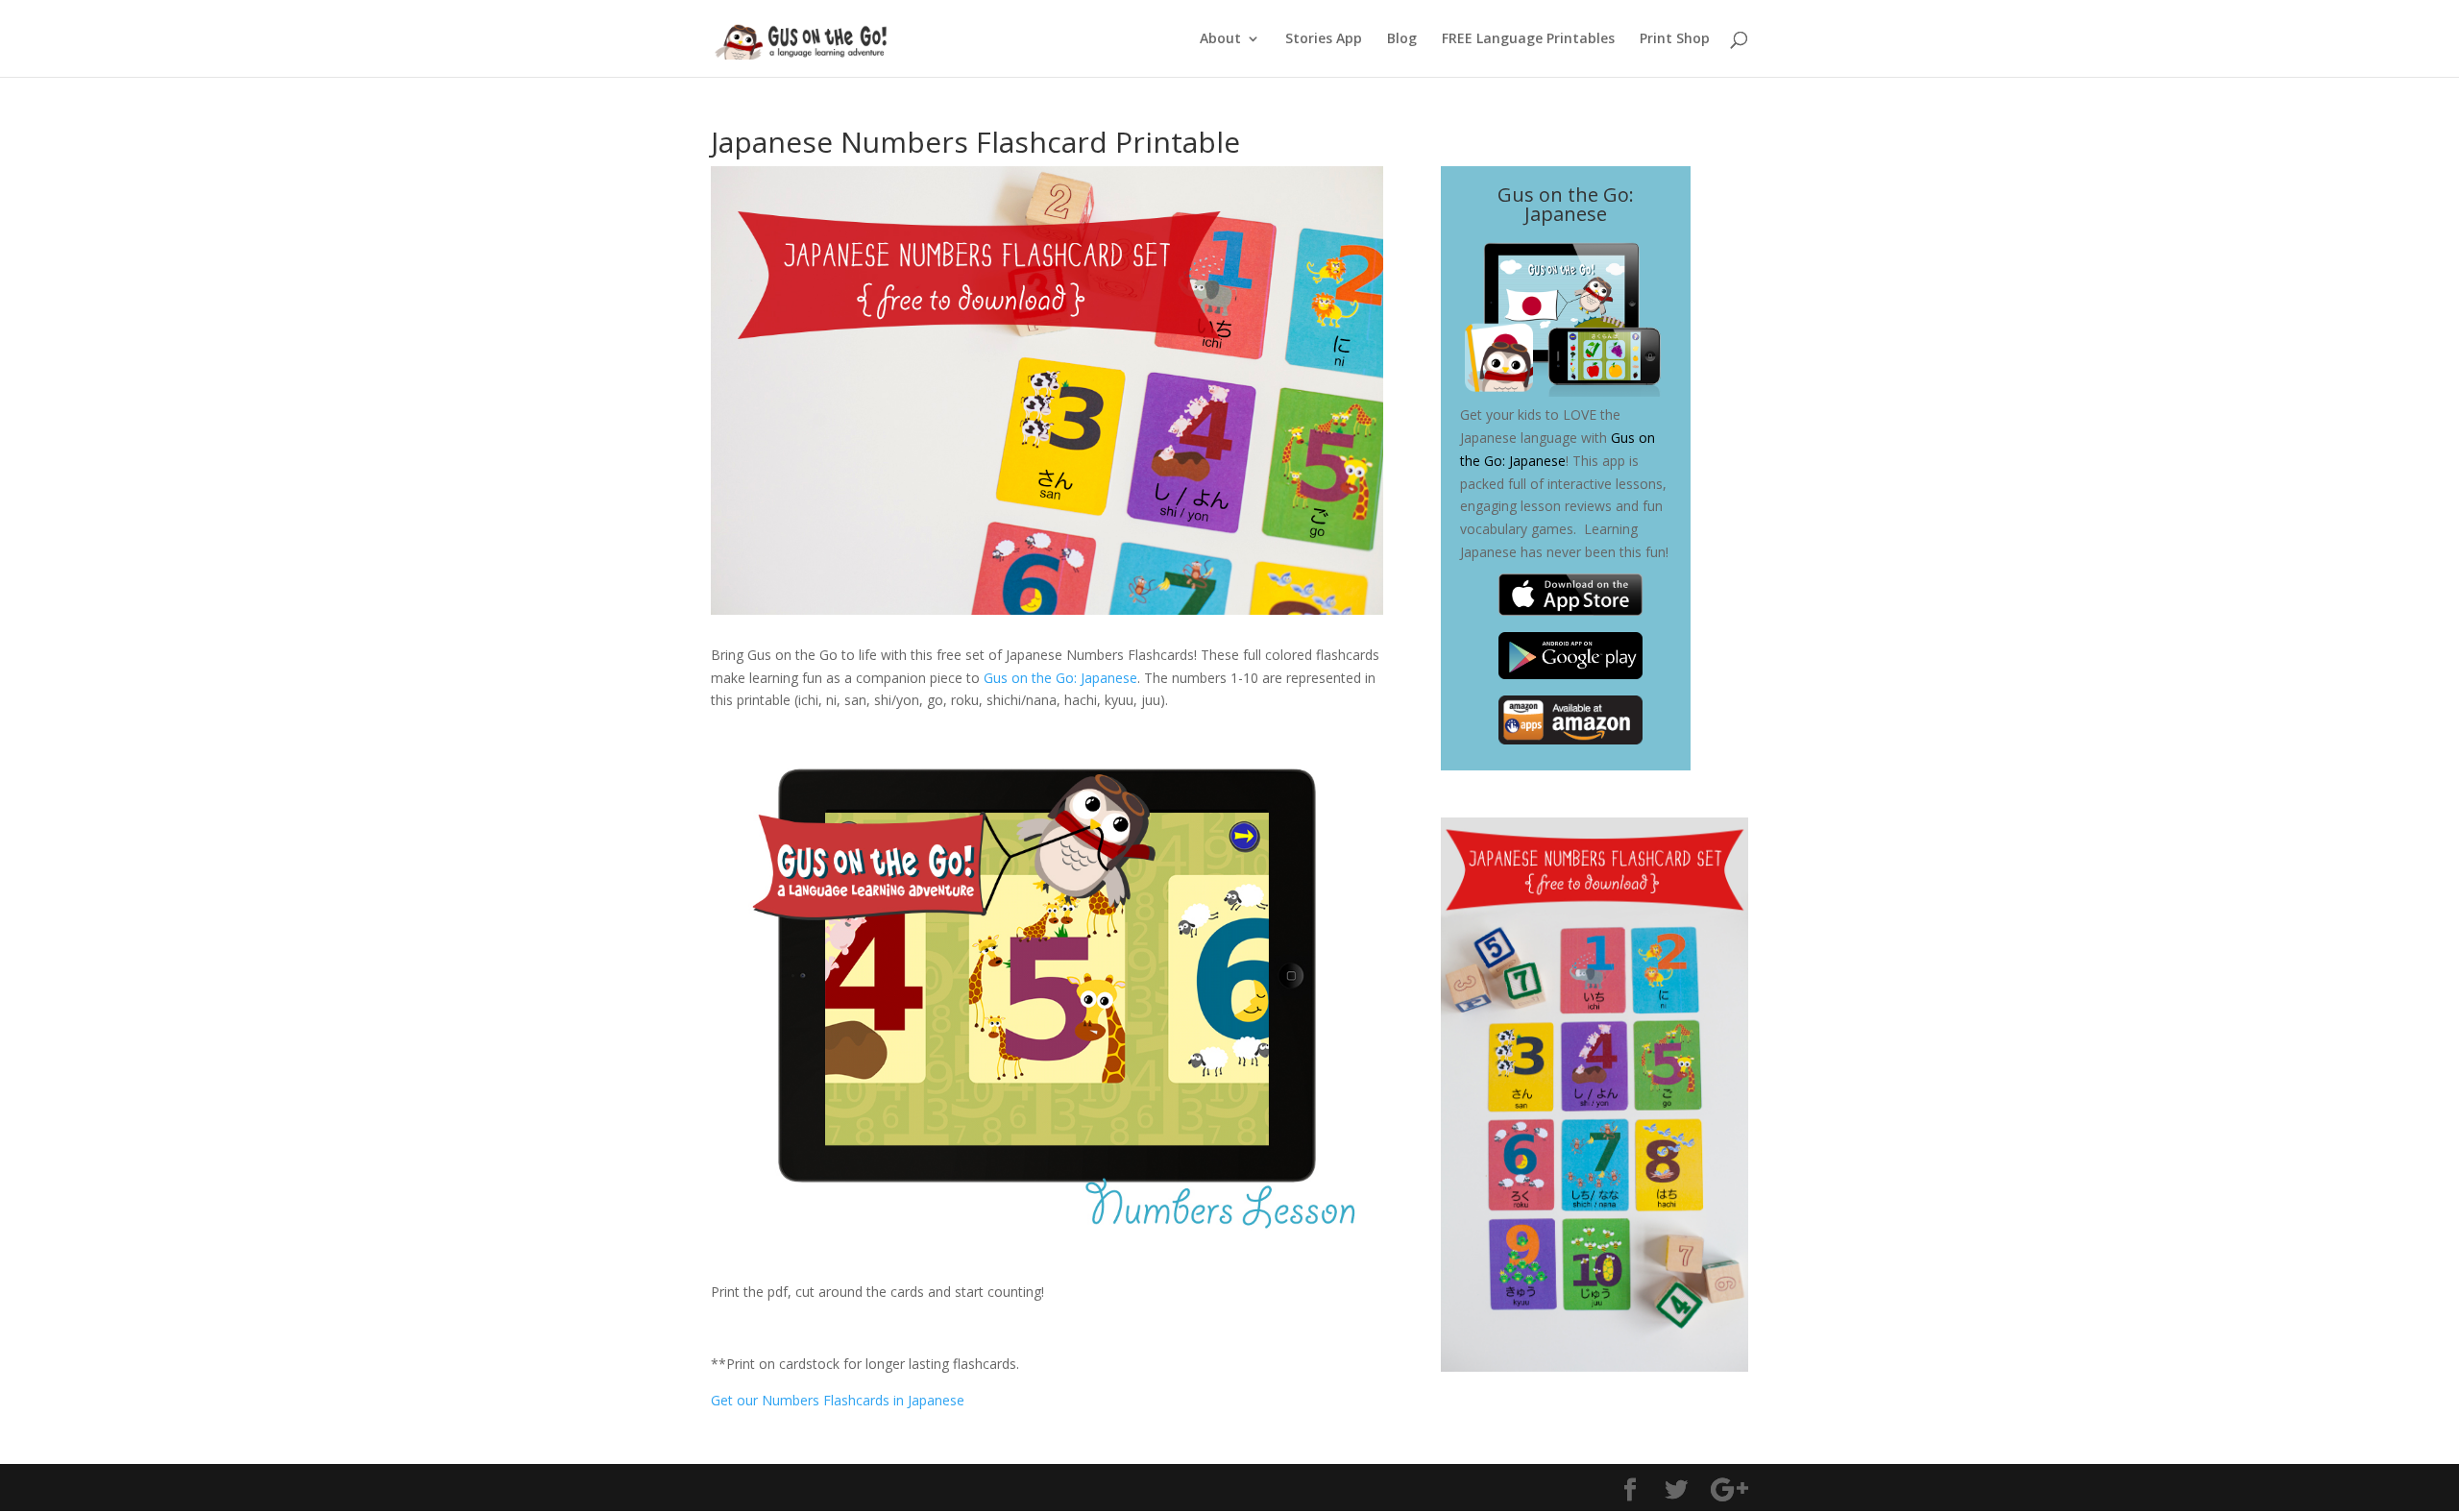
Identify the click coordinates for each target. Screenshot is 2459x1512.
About (1220, 39)
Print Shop (1675, 39)
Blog (1402, 39)
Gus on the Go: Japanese (1060, 678)
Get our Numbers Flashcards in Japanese (838, 1400)
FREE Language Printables (1528, 39)
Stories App (1324, 39)
